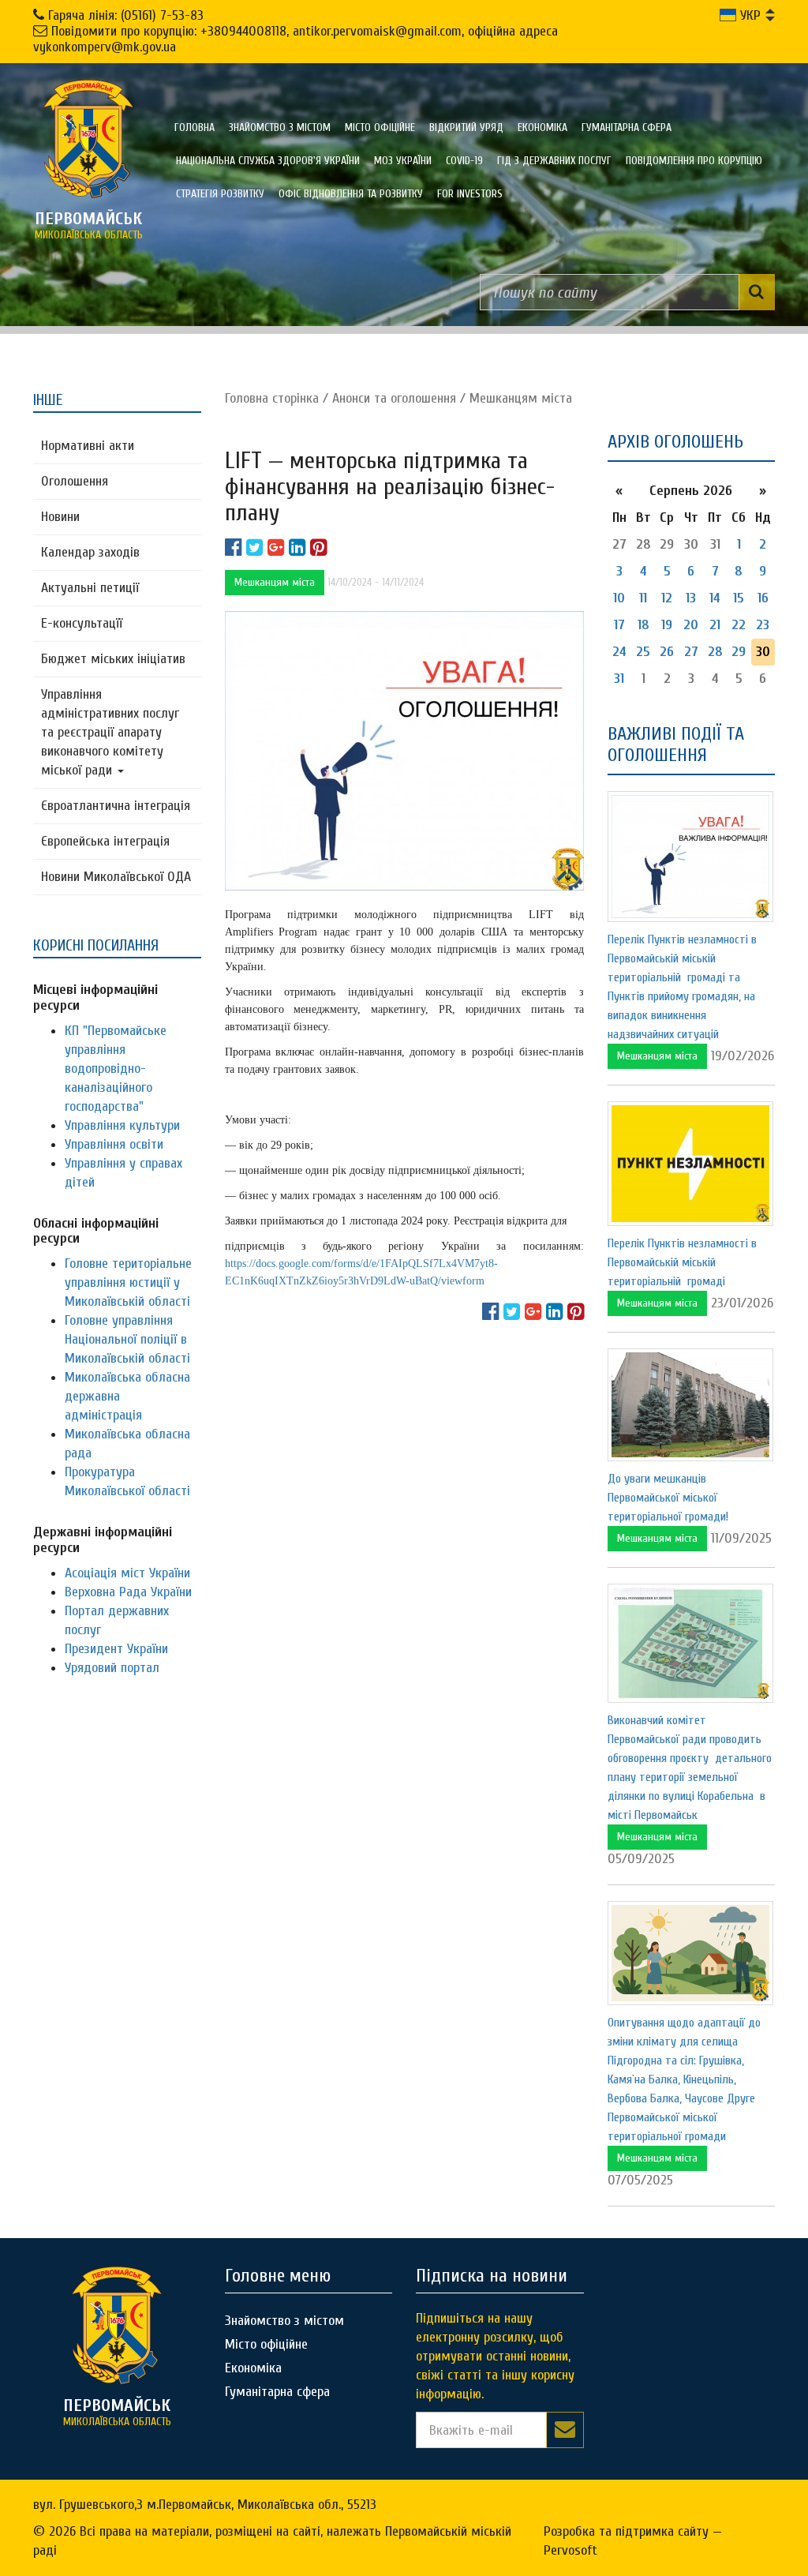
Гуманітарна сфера (627, 127)
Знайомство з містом (280, 127)
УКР (748, 15)
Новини (60, 517)
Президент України (116, 1649)
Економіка (542, 127)
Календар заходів (90, 552)
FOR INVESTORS (470, 194)
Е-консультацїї (82, 623)
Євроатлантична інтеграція (116, 806)
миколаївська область (89, 225)
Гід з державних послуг (554, 161)
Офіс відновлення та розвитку (351, 194)
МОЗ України (403, 161)
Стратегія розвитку (220, 194)
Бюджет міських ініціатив (113, 659)
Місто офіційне (380, 127)
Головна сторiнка (272, 398)
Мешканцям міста (521, 398)
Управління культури (122, 1125)
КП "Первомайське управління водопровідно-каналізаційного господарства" (116, 1069)
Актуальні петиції (90, 588)
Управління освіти (114, 1144)
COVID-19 (464, 161)
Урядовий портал (112, 1668)
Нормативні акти (88, 446)
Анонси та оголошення (394, 398)
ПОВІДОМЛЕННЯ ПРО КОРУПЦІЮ (694, 161)
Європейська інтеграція (105, 841)
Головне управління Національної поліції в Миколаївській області (127, 1339)
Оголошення (75, 481)
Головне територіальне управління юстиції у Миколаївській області (128, 1282)
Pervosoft (570, 2550)
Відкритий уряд (466, 127)
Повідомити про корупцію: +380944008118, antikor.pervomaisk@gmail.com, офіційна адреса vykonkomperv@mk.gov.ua (296, 39)
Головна (195, 127)
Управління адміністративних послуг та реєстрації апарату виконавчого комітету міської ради (110, 732)
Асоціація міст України (127, 1573)
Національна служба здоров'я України (268, 161)
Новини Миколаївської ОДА (116, 877)
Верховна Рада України (128, 1592)
